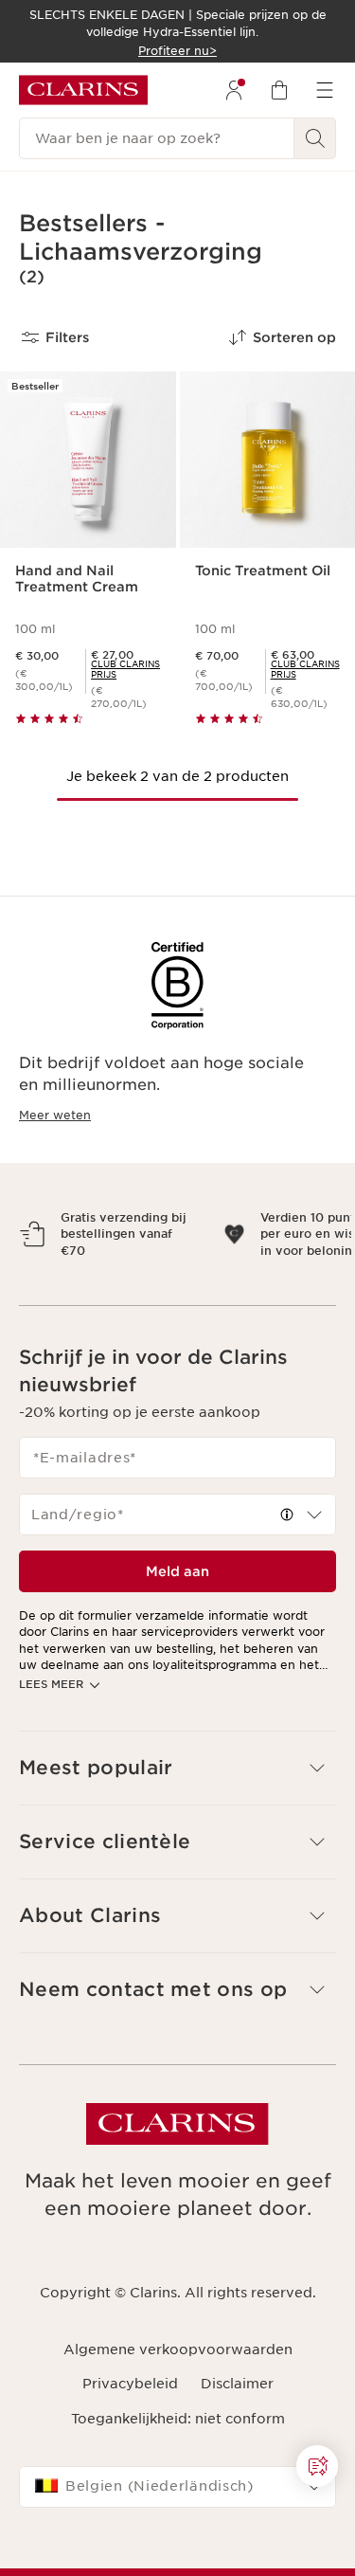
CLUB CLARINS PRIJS (125, 669)
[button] (317, 2466)
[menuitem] (234, 90)
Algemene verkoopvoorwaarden (178, 2383)
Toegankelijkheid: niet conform (178, 2451)
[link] (125, 669)
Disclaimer (237, 2417)
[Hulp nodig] (317, 2466)
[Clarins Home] (83, 90)
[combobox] (177, 1548)
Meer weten (55, 1115)
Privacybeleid (130, 2417)
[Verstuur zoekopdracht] (315, 138)
